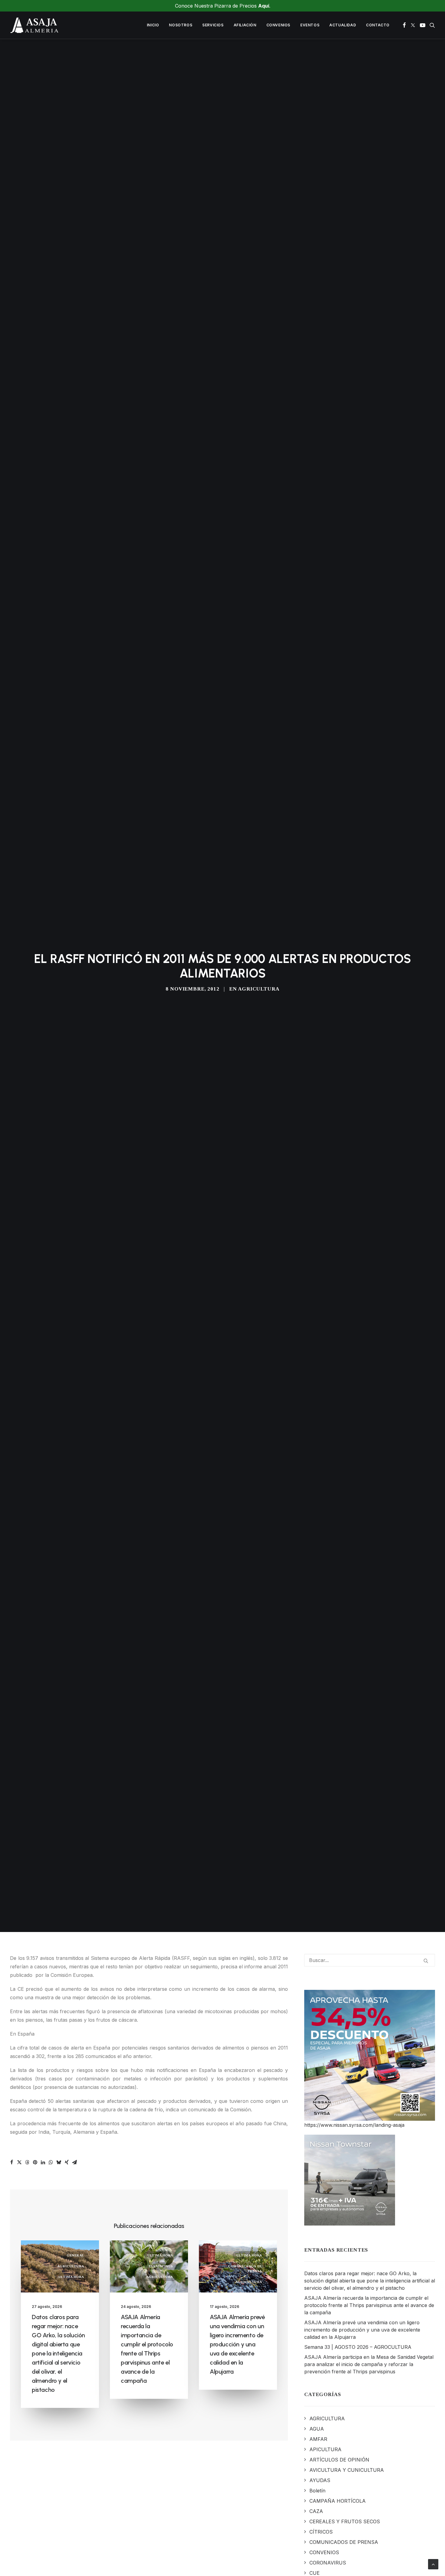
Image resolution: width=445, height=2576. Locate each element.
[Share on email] (74, 2162)
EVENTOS (310, 25)
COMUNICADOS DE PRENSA (245, 2269)
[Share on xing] (67, 2162)
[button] (404, 25)
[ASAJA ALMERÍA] (35, 25)
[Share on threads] (27, 2162)
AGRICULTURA (259, 989)
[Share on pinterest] (35, 2162)
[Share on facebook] (12, 2162)
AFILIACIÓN (245, 25)
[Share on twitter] (19, 2162)
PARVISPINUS (161, 2266)
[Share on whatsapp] (51, 2162)
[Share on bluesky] (59, 2162)
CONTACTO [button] (378, 25)
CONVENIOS (278, 25)
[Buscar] (370, 1960)
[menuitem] (153, 25)
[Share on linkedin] (43, 2162)
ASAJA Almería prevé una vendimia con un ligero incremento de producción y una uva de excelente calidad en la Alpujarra (237, 2344)
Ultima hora (71, 2277)
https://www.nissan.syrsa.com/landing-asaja (354, 2125)
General (75, 2255)
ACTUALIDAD (343, 25)
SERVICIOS (213, 25)
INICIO (153, 25)
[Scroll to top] (433, 2564)
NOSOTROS (181, 25)
